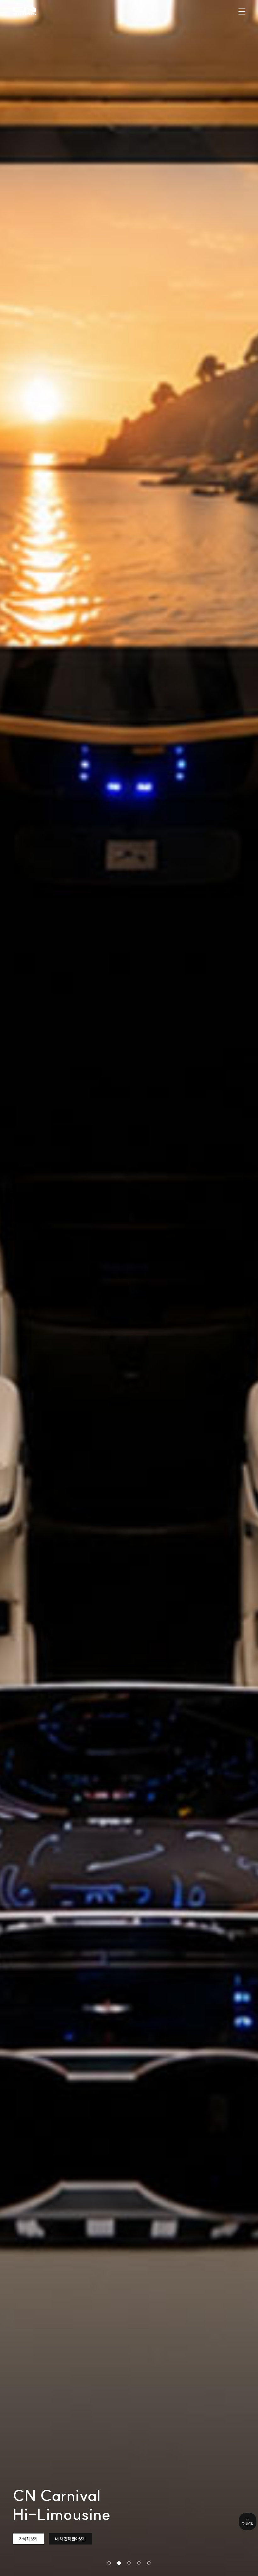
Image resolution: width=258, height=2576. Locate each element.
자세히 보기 (28, 2539)
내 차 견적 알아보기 (70, 2539)
